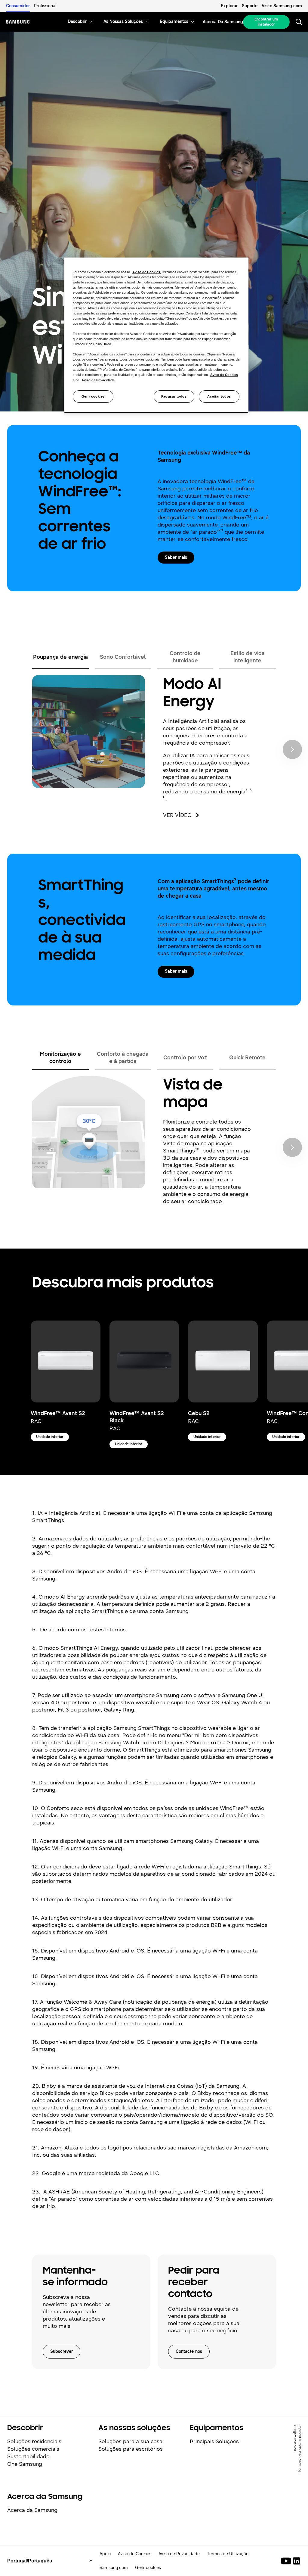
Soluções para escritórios (131, 2449)
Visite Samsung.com (282, 6)
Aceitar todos (219, 396)
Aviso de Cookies (135, 2554)
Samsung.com (114, 2568)
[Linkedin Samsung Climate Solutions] (297, 2561)
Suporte (250, 6)
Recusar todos (174, 396)
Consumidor (18, 6)
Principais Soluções (214, 2441)
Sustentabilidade (28, 2456)
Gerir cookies (93, 396)
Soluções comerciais (33, 2449)
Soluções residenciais (34, 2441)
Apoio (105, 2554)
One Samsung (25, 2464)
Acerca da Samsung (32, 2510)
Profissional (45, 6)
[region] (156, 335)
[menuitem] (77, 22)
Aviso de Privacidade (179, 2554)
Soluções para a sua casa (130, 2441)
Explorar (229, 6)
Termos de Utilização (228, 2554)
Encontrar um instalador (266, 22)
